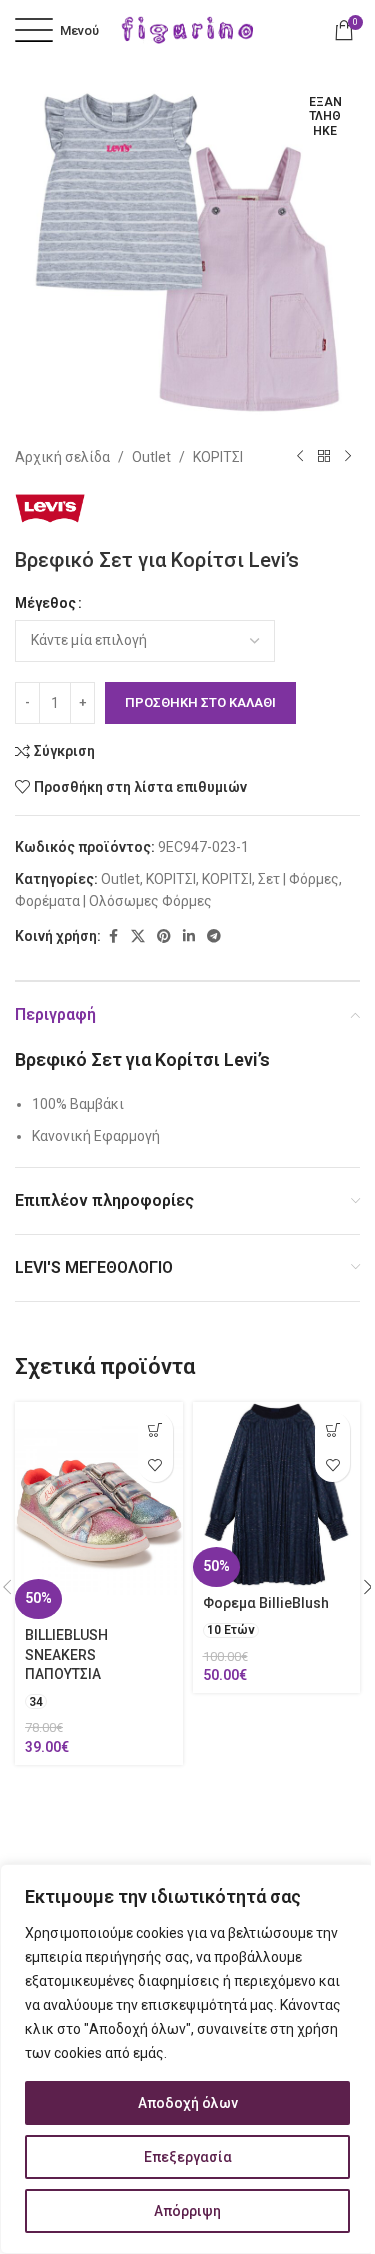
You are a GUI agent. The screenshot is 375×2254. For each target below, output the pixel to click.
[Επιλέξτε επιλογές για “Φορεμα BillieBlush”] (332, 1429)
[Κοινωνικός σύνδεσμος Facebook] (113, 936)
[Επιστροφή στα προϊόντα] (324, 457)
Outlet (151, 457)
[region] (187, 2059)
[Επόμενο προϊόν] (348, 457)
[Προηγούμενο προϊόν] (300, 457)
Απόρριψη (187, 2211)
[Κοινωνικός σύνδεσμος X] (138, 936)
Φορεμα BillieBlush (266, 1603)
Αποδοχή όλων (188, 2103)
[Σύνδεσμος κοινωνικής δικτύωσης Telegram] (214, 936)
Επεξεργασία (188, 2157)
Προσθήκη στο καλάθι (200, 702)
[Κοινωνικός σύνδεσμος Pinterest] (164, 936)
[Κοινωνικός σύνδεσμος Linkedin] (189, 936)
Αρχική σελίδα (62, 457)
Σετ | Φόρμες (298, 879)
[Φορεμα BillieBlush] (277, 1494)
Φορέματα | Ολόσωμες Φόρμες (113, 901)
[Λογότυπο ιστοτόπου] (188, 29)
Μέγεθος (45, 603)
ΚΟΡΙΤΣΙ (218, 457)
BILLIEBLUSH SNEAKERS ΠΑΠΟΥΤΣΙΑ (66, 1654)
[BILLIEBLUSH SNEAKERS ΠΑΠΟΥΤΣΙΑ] (99, 1510)
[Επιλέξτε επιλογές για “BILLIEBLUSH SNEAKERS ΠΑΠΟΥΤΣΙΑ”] (155, 1429)
